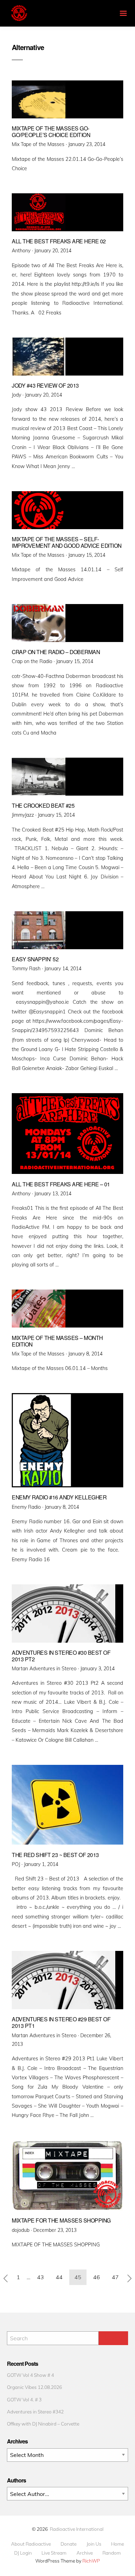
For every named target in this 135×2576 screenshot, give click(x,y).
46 (97, 2277)
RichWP (91, 2561)
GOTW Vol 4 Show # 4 (30, 2375)
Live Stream (54, 2553)
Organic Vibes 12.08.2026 (34, 2387)
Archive (85, 2553)
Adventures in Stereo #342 (35, 2412)
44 (59, 2277)
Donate (69, 2544)
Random (112, 2553)
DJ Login (23, 2553)
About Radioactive (31, 2544)
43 (40, 2277)
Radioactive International (77, 2529)
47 (115, 2277)
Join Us (94, 2544)
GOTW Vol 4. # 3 (24, 2399)
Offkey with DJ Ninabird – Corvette (43, 2424)
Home (118, 2544)
